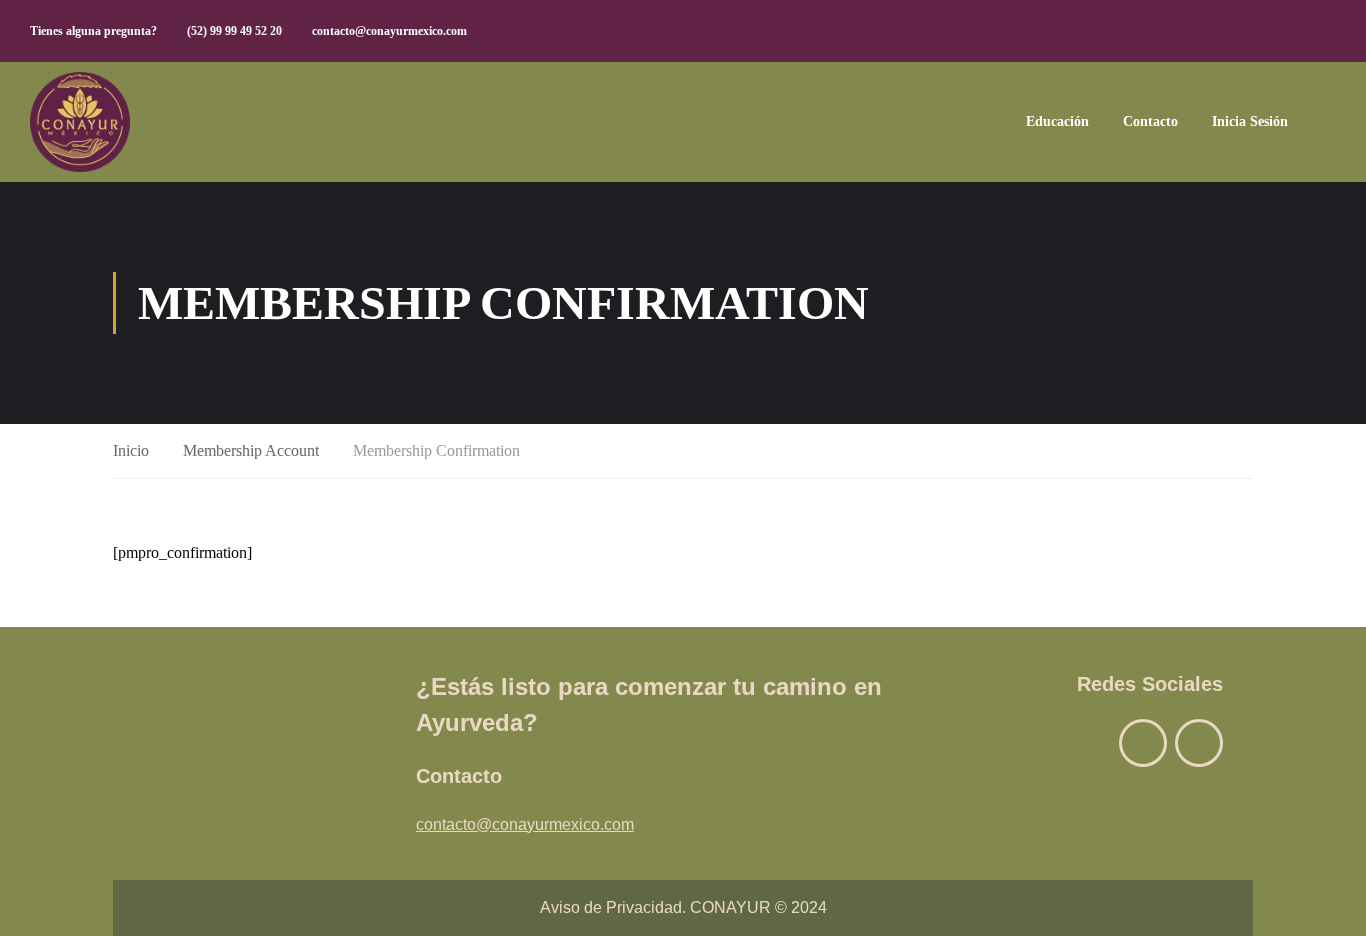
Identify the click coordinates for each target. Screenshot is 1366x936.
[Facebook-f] (1143, 743)
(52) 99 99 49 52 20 (234, 31)
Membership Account (251, 450)
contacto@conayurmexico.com (389, 31)
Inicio (131, 450)
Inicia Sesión (1250, 121)
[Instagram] (1199, 743)
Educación (1057, 121)
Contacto (1150, 121)
